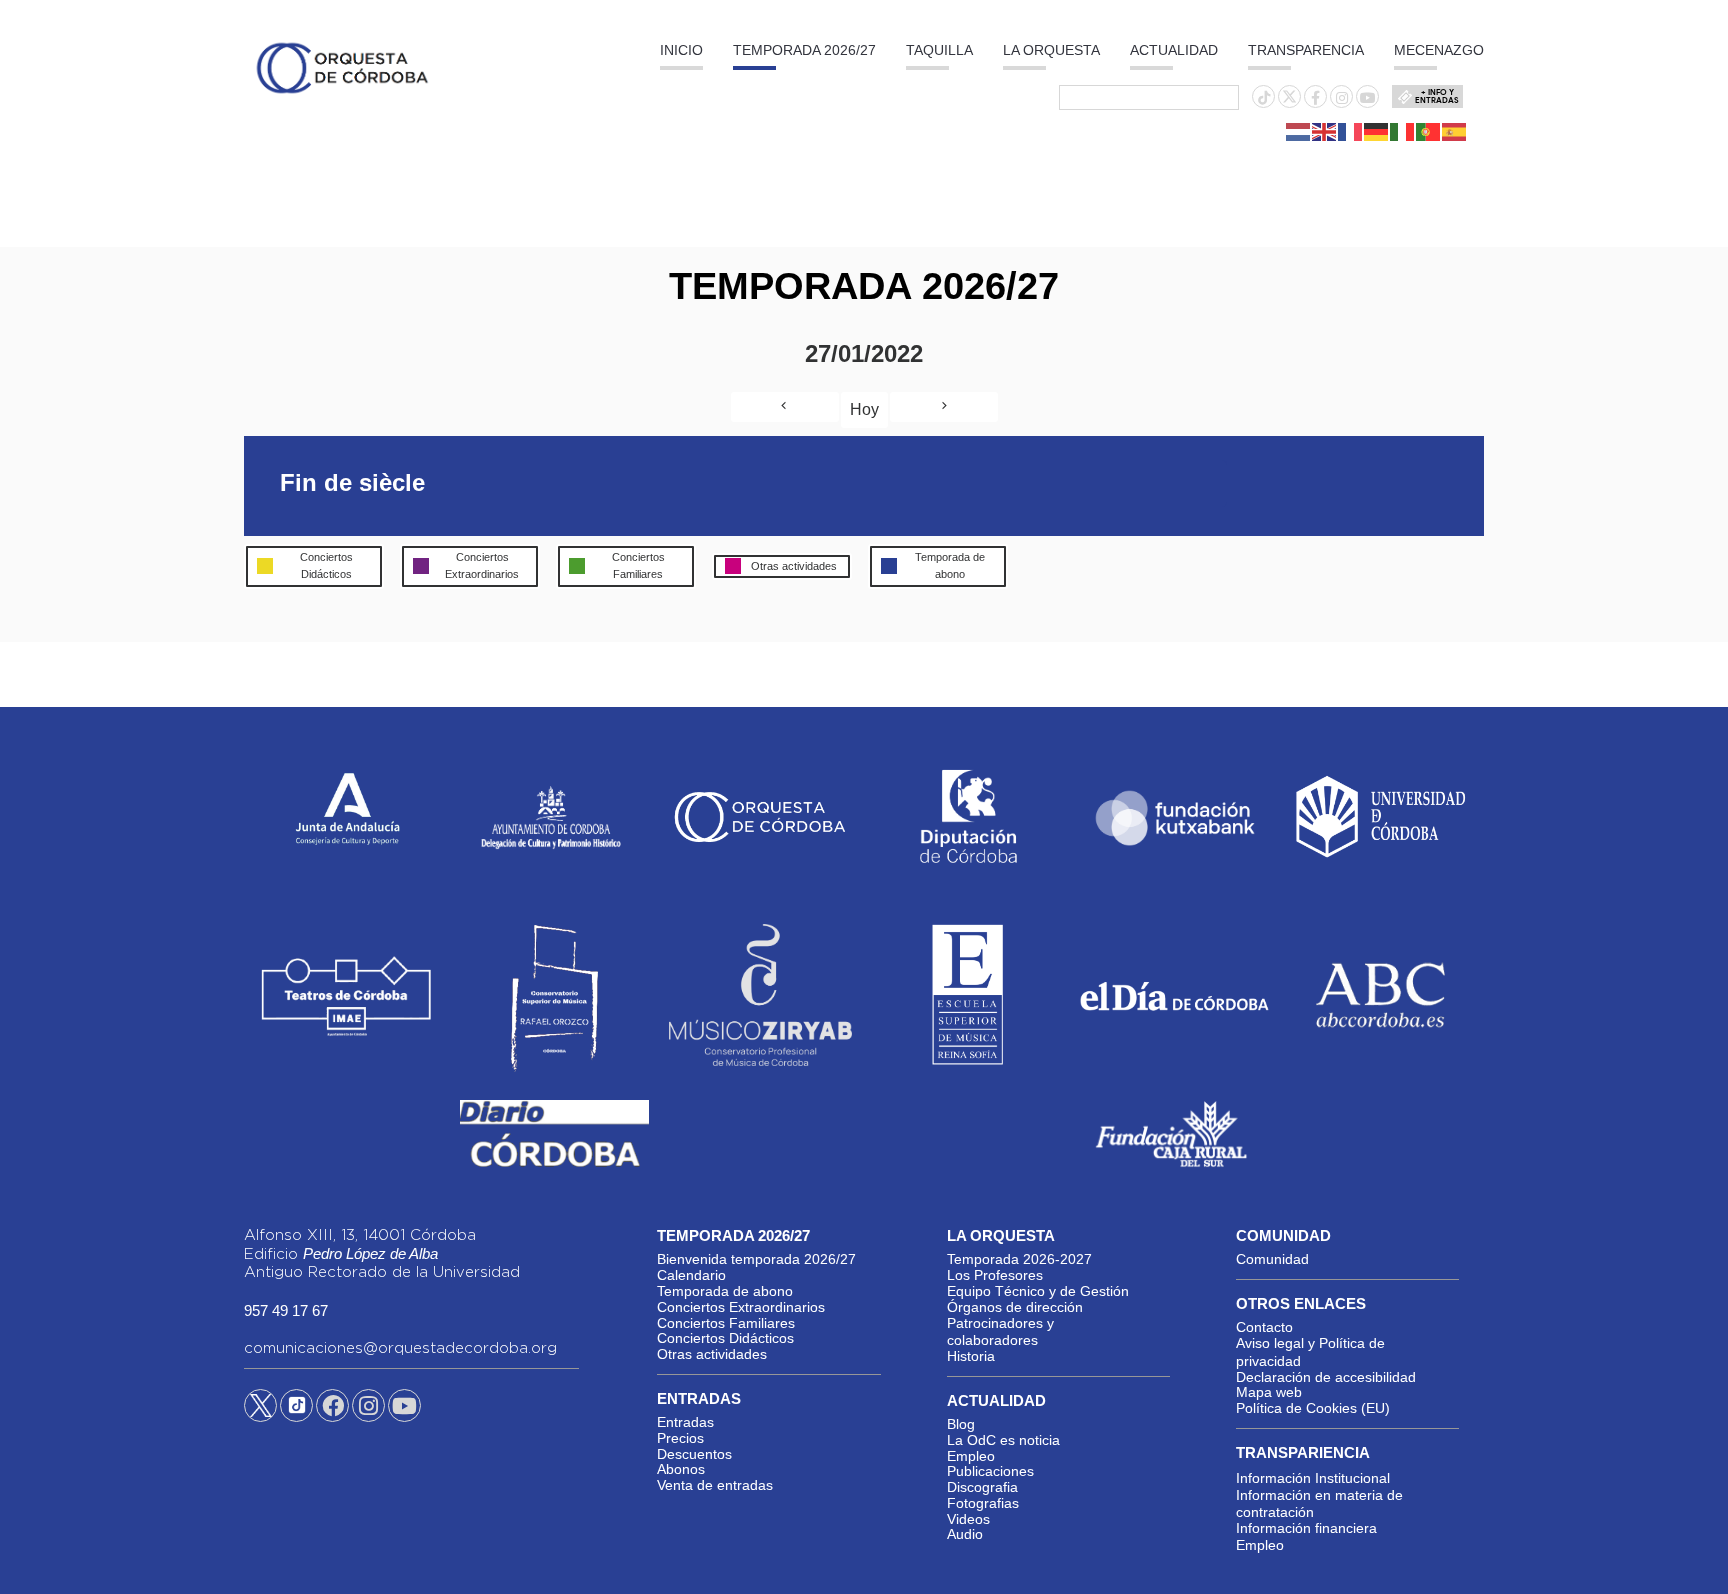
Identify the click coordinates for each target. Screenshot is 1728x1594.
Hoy (864, 409)
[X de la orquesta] (1289, 102)
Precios (680, 1438)
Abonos (681, 1469)
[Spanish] (1455, 131)
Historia (971, 1356)
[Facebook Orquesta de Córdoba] (333, 1409)
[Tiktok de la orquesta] (1264, 98)
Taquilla (939, 50)
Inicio (681, 50)
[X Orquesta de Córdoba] (260, 1413)
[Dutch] (1299, 131)
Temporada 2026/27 (804, 50)
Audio (965, 1534)
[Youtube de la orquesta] (1368, 98)
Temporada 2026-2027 (1019, 1259)
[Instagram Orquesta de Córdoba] (368, 1409)
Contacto (1264, 1327)
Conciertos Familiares (726, 1323)
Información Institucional (1313, 1478)
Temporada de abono (725, 1291)
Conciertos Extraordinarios (741, 1307)
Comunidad (1272, 1259)
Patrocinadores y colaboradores (1000, 1332)
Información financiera (1306, 1528)
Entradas (685, 1422)
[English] (1325, 131)
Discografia (982, 1487)
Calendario (691, 1275)
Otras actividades (712, 1354)
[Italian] (1403, 131)
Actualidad (1174, 50)
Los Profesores (995, 1275)
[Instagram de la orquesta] (1342, 98)
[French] (1351, 131)
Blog (961, 1424)
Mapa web (1269, 1392)
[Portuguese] (1429, 131)
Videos (968, 1519)
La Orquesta (1051, 50)
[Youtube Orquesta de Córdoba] (404, 1409)
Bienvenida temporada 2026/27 (756, 1259)
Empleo (971, 1456)
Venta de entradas (715, 1485)
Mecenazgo (1439, 50)
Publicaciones (990, 1471)
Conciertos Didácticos (725, 1338)
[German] (1377, 131)
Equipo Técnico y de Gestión (1038, 1291)
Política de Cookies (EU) (1313, 1408)
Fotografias (983, 1503)
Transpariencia (1303, 1452)
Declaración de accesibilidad (1326, 1377)
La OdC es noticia (1003, 1440)
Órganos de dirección (1015, 1307)
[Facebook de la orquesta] (1315, 98)
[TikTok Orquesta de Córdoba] (296, 1413)
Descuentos (694, 1454)
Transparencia (1306, 50)
